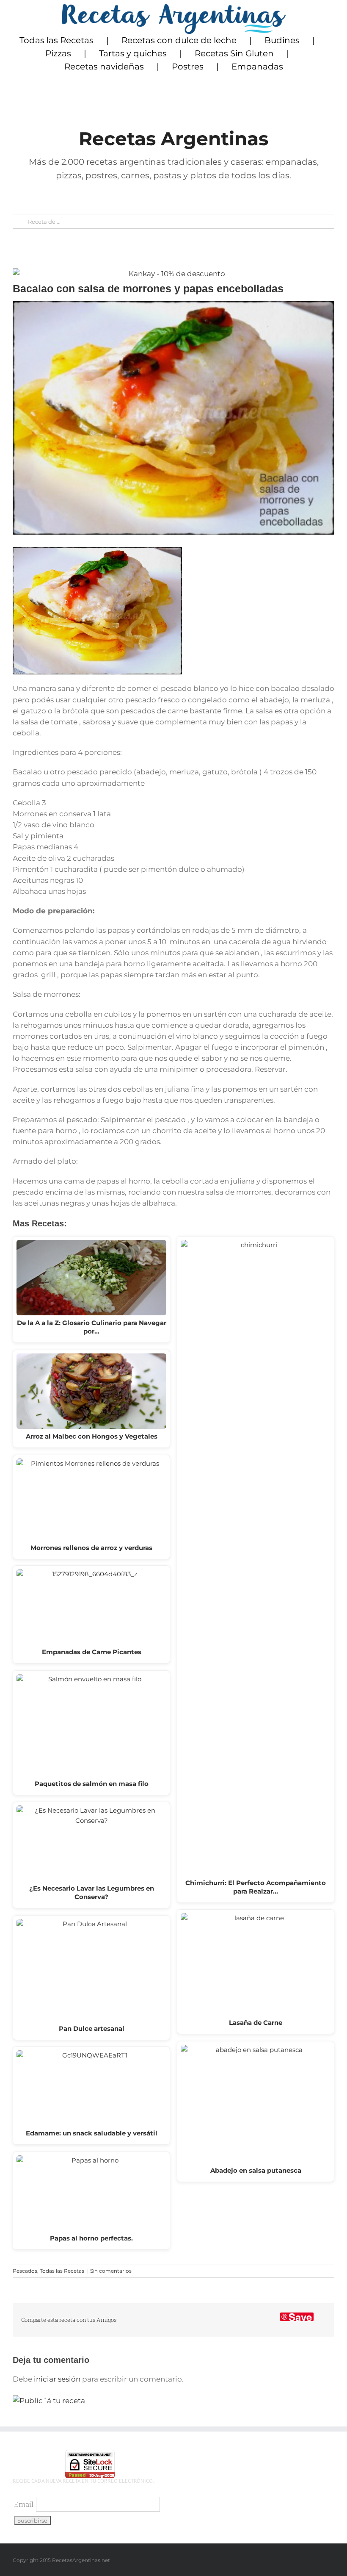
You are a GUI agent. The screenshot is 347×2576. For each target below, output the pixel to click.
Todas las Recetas (56, 40)
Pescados (25, 2271)
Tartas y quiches (133, 53)
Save (300, 2317)
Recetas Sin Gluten (234, 53)
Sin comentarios (111, 2271)
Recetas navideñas (104, 67)
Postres (188, 67)
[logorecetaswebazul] (174, 8)
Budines (282, 40)
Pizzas (58, 53)
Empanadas (257, 67)
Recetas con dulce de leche (179, 40)
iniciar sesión (58, 2379)
